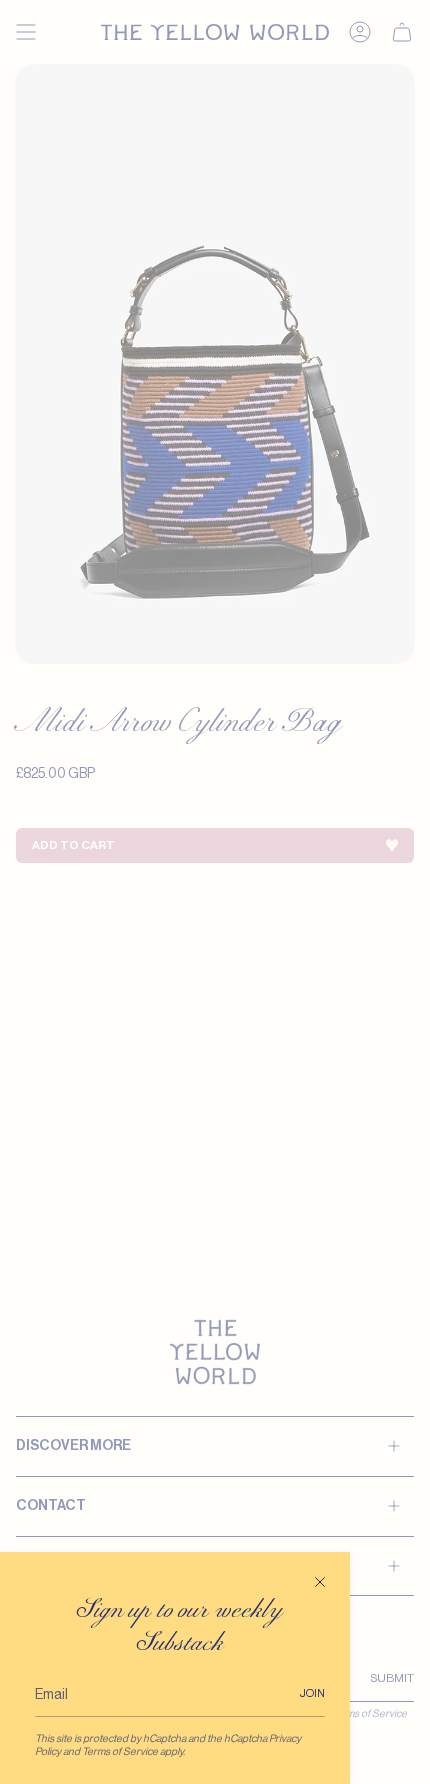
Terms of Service (120, 1751)
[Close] (320, 1582)
